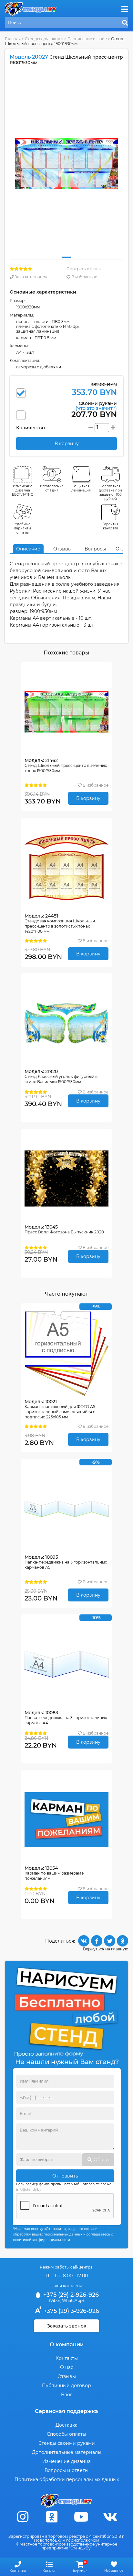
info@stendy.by (29, 2190)
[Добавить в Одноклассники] (123, 1941)
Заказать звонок (31, 277)
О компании (67, 2345)
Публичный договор (66, 2385)
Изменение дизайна (66, 2461)
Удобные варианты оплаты (23, 528)
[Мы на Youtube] (81, 2517)
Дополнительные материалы (67, 2452)
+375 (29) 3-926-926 (71, 2311)
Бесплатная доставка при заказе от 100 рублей (110, 492)
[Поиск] (125, 23)
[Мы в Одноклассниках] (52, 2517)
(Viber (55, 2300)
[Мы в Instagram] (23, 2517)
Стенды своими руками (67, 2443)
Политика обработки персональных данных (67, 2479)
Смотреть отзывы (84, 269)
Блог (67, 2395)
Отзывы (62, 549)
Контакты (67, 2358)
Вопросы (95, 549)
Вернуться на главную (106, 1949)
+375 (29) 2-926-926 (70, 2295)
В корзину (88, 798)
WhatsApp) (73, 2300)
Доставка (66, 2425)
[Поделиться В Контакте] (84, 1941)
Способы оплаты (66, 2434)
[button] (66, 257)
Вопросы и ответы (66, 2470)
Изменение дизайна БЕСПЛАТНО (23, 490)
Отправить (65, 2176)
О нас (67, 2367)
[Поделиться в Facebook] (97, 1941)
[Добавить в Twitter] (110, 1941)
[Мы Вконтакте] (110, 2517)
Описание (28, 549)
